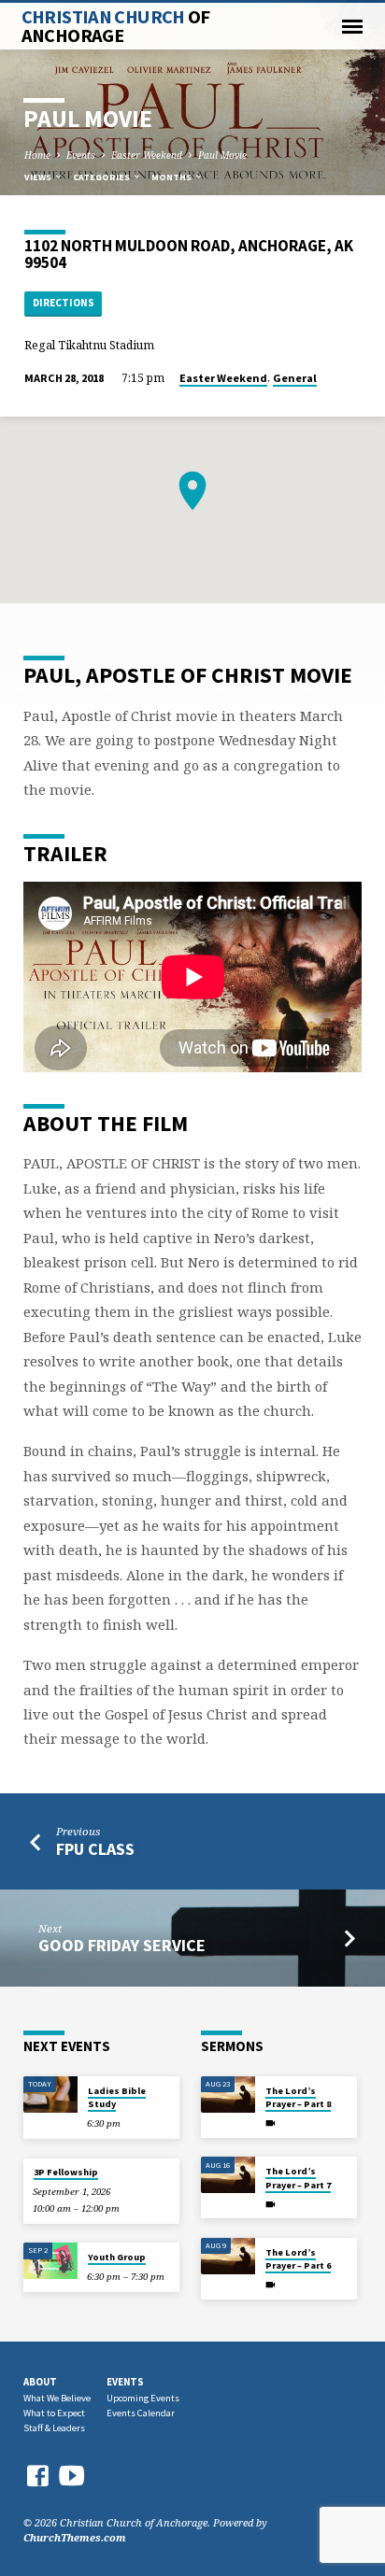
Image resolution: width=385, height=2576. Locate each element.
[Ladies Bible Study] (50, 2095)
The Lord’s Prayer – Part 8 (298, 2097)
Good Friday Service (122, 1945)
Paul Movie (222, 155)
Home (37, 155)
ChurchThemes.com (75, 2537)
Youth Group (117, 2257)
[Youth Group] (50, 2261)
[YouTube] (72, 2475)
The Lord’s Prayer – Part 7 (298, 2178)
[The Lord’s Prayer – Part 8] (228, 2095)
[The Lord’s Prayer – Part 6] (228, 2256)
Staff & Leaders (54, 2428)
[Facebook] (37, 2476)
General (295, 378)
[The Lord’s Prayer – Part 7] (228, 2175)
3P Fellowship (66, 2172)
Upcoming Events (143, 2398)
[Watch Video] (271, 2123)
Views (39, 177)
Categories (102, 177)
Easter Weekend (147, 155)
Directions (64, 303)
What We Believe (57, 2398)
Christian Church (116, 26)
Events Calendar (141, 2413)
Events (81, 155)
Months (172, 177)
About (40, 2382)
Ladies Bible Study (117, 2097)
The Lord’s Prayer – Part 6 (298, 2259)
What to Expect (54, 2413)
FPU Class (95, 1849)
